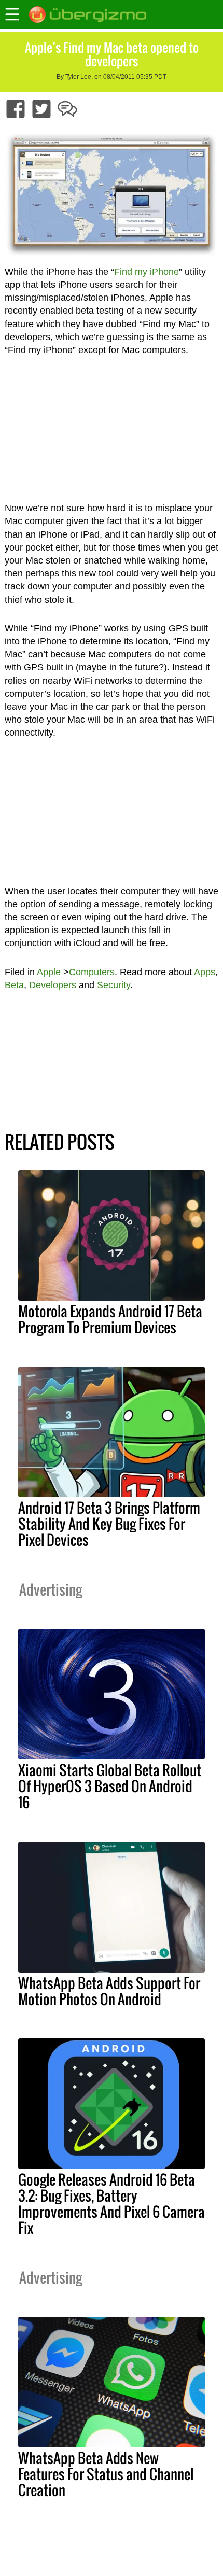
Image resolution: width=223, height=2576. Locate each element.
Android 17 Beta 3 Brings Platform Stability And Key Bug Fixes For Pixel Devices (109, 1524)
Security (114, 985)
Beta (14, 985)
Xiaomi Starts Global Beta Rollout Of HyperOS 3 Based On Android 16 (110, 1786)
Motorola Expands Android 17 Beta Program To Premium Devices (110, 1319)
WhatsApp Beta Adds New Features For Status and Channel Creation (106, 2474)
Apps (205, 972)
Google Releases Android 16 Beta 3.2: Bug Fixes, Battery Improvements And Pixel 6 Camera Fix (112, 2204)
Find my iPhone (147, 272)
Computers (92, 972)
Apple (49, 972)
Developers (53, 985)
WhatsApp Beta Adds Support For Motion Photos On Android (109, 1991)
